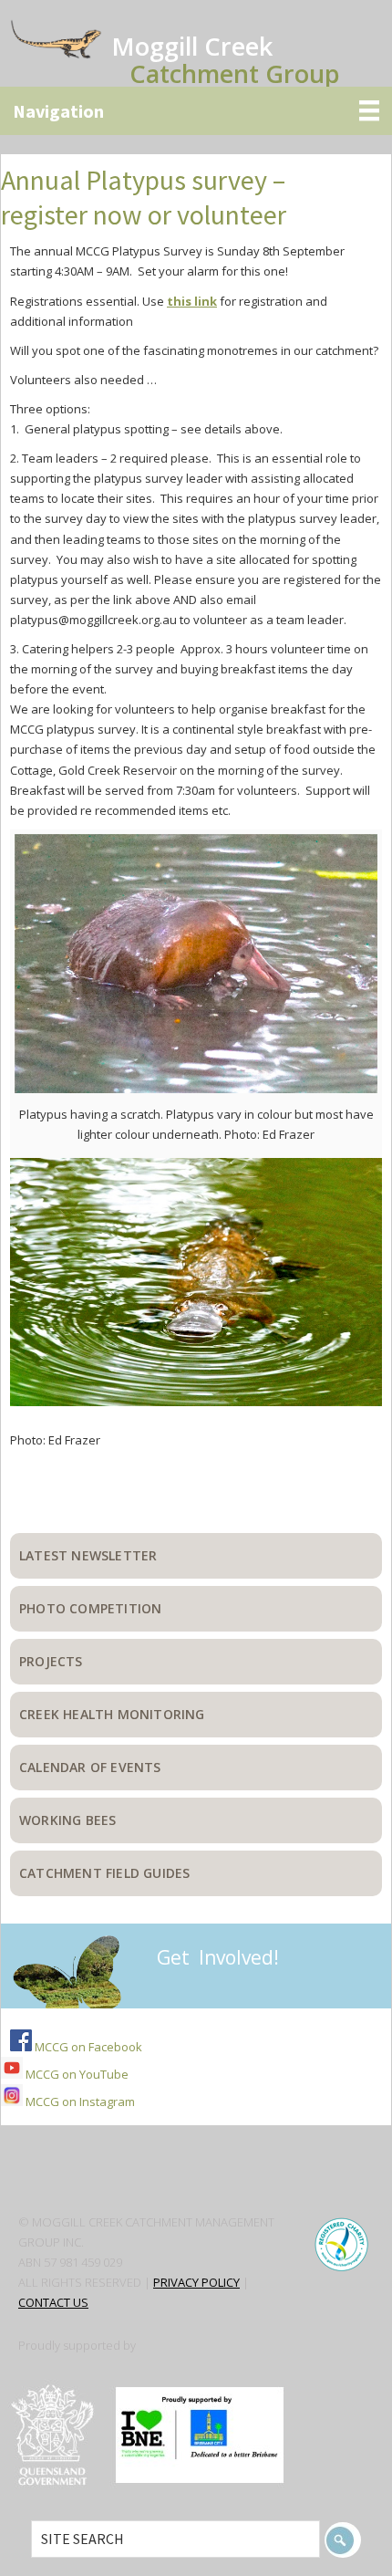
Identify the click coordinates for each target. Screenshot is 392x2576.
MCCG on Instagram (79, 2101)
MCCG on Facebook (87, 2047)
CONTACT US (53, 2302)
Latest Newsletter (88, 1555)
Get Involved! (218, 1957)
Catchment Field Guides (104, 1873)
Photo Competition (90, 1608)
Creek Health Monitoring (112, 1714)
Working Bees (67, 1820)
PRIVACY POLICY (196, 2282)
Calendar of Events (90, 1767)
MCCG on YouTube (76, 2074)
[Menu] (196, 111)
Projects (51, 1661)
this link (192, 301)
